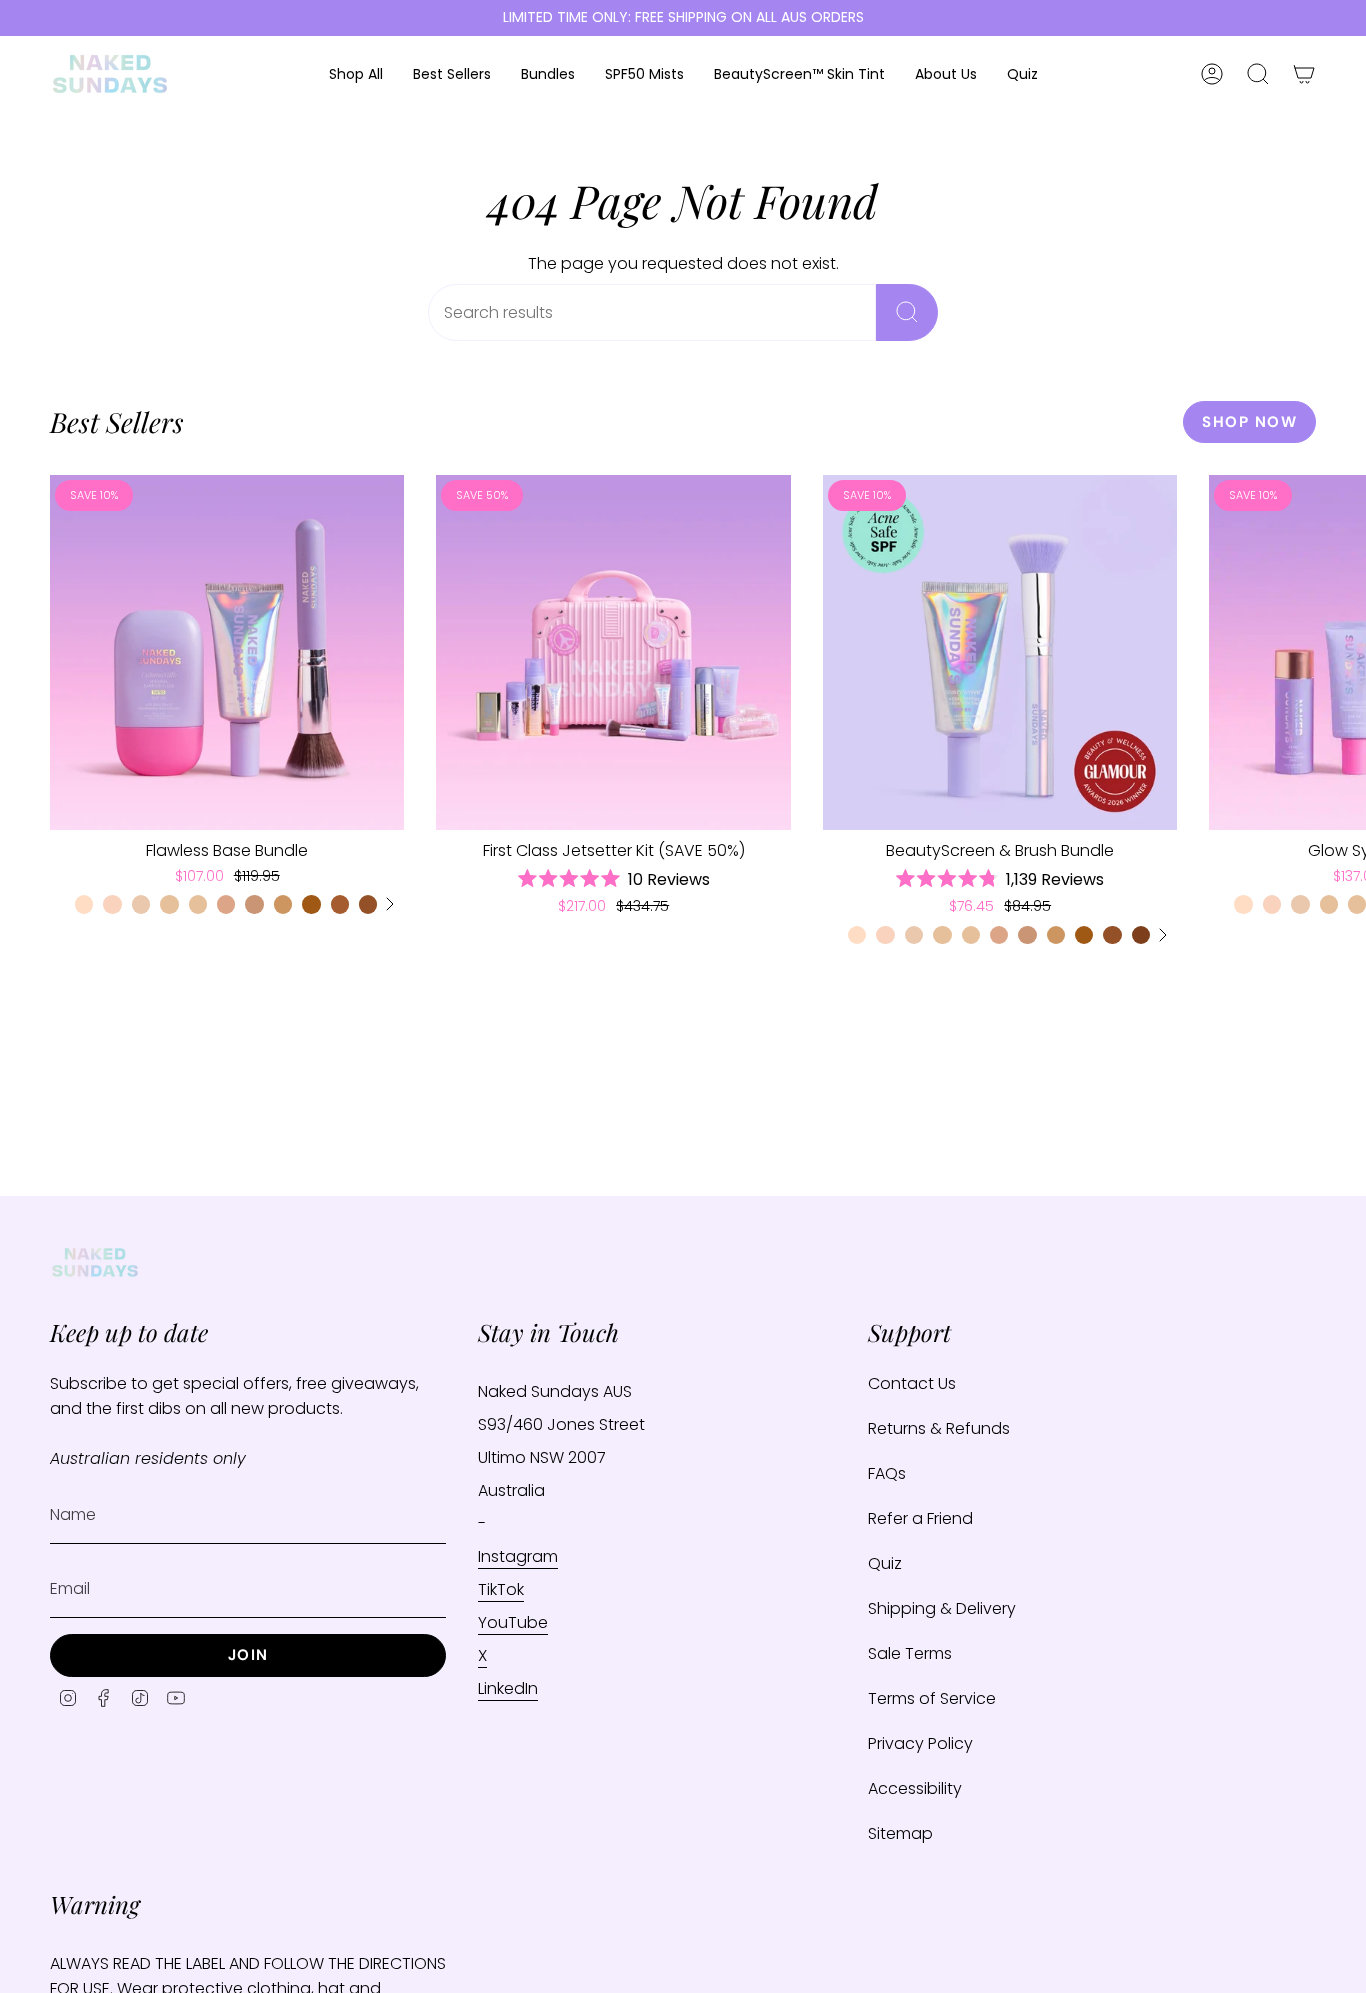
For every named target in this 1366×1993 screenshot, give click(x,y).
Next (1336, 652)
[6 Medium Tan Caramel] (311, 904)
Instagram (518, 1556)
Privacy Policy (920, 1743)
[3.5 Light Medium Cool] (226, 904)
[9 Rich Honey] (1141, 935)
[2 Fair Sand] (141, 904)
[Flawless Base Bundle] (227, 652)
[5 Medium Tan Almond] (283, 904)
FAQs (887, 1473)
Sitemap (900, 1833)
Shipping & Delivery (942, 1608)
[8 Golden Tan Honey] (368, 904)
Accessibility (915, 1788)
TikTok (501, 1589)
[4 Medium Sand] (254, 904)
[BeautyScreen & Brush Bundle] (1000, 652)
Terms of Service (932, 1698)
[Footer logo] (95, 1262)
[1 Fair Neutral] (84, 904)
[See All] (389, 904)
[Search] (907, 312)
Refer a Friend (920, 1518)
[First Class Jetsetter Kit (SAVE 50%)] (613, 652)
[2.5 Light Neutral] (169, 904)
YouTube (513, 1622)
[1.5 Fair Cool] (112, 904)
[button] (356, 74)
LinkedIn (508, 1688)
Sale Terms (910, 1653)
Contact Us (912, 1383)
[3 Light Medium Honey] (198, 904)
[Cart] (1304, 74)
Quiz (885, 1563)
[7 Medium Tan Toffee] (340, 904)
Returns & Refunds (939, 1428)
